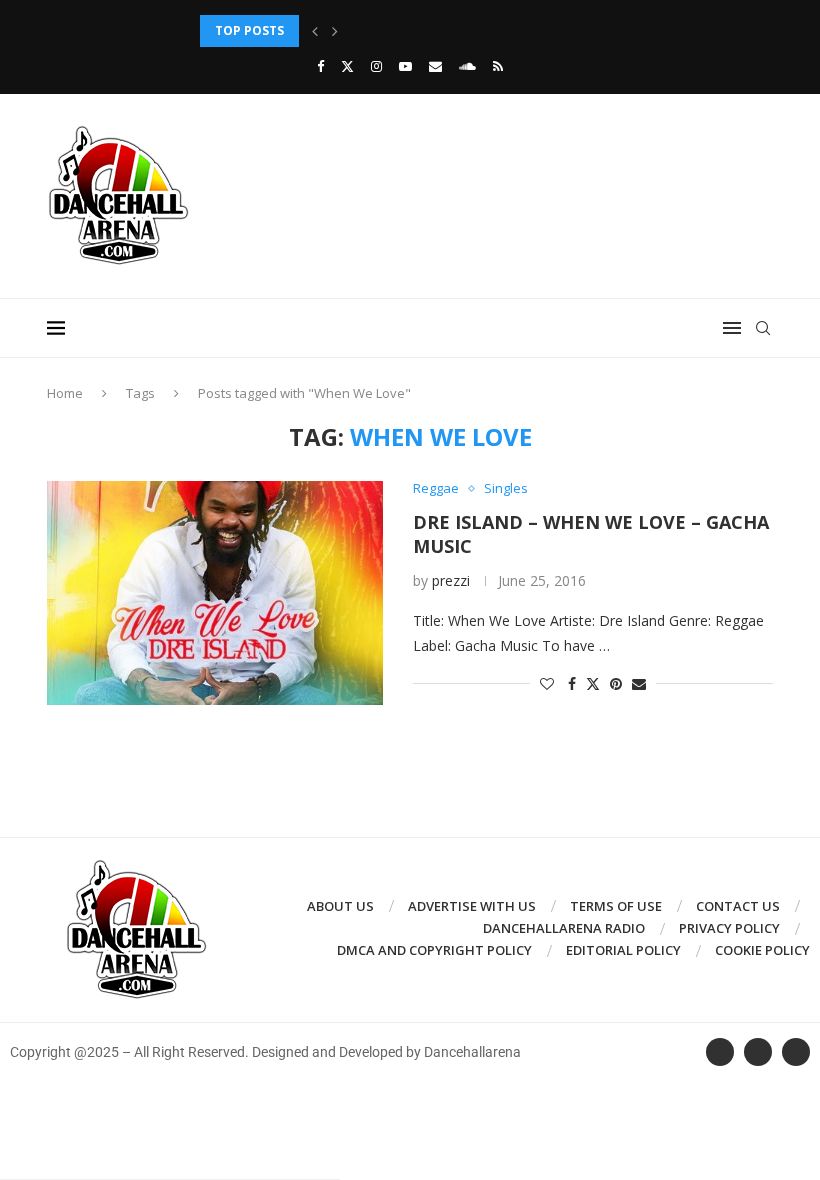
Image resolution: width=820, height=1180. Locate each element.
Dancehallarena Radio (564, 928)
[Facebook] (320, 66)
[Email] (435, 66)
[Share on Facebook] (572, 683)
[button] (315, 31)
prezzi (451, 580)
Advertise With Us (472, 906)
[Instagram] (376, 66)
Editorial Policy (623, 950)
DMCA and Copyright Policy (434, 950)
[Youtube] (405, 66)
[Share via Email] (639, 683)
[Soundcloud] (467, 66)
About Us (340, 906)
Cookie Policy (762, 950)
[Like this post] (547, 683)
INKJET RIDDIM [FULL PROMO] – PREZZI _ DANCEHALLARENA (381, 30)
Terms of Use (616, 906)
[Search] (763, 328)
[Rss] (498, 66)
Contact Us (738, 906)
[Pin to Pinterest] (616, 683)
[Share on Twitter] (593, 683)
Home (65, 393)
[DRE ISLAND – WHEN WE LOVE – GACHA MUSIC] (215, 593)
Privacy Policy (729, 928)
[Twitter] (347, 66)
